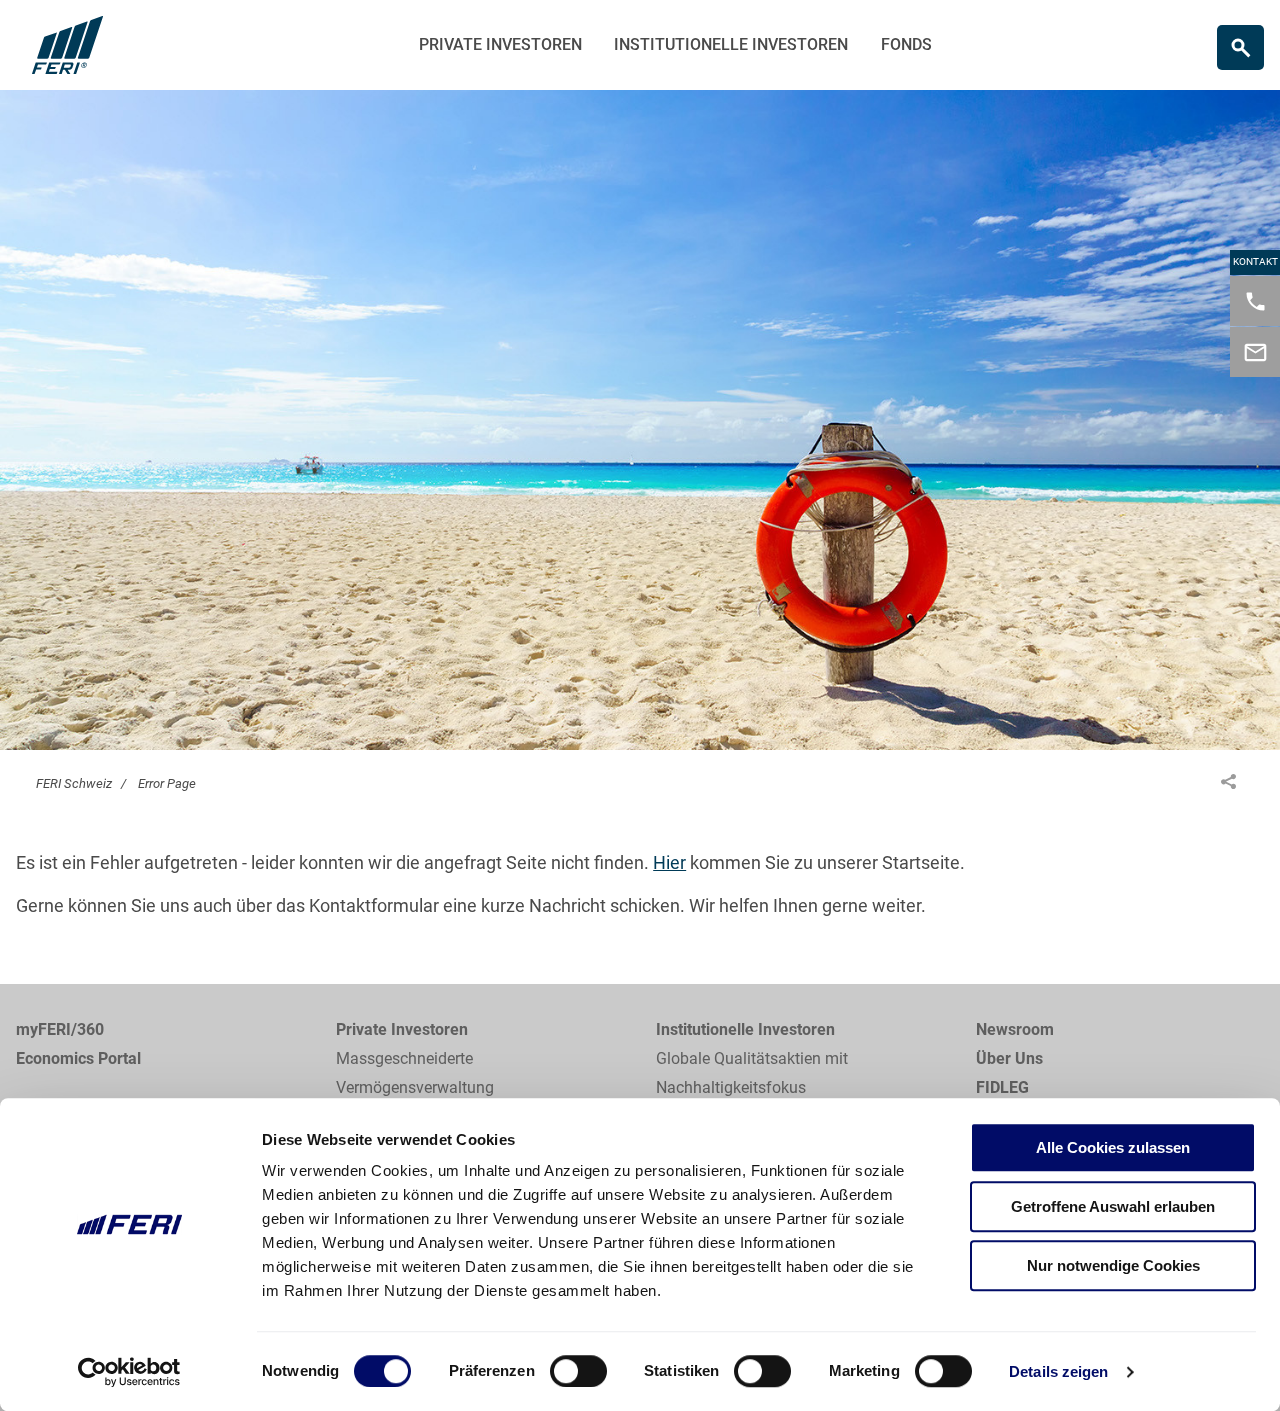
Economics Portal (78, 1058)
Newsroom (1015, 1029)
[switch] (578, 1371)
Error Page (167, 783)
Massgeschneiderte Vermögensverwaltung (415, 1073)
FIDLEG (1002, 1087)
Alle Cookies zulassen (1113, 1147)
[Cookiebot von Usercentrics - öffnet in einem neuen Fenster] (129, 1372)
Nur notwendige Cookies (1113, 1265)
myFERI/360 (60, 1029)
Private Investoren (500, 44)
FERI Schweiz (74, 783)
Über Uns (1009, 1058)
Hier (669, 862)
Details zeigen (1058, 1371)
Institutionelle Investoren (731, 44)
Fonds (906, 44)
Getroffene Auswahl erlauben (1113, 1206)
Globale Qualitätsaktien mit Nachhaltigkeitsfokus (752, 1073)
